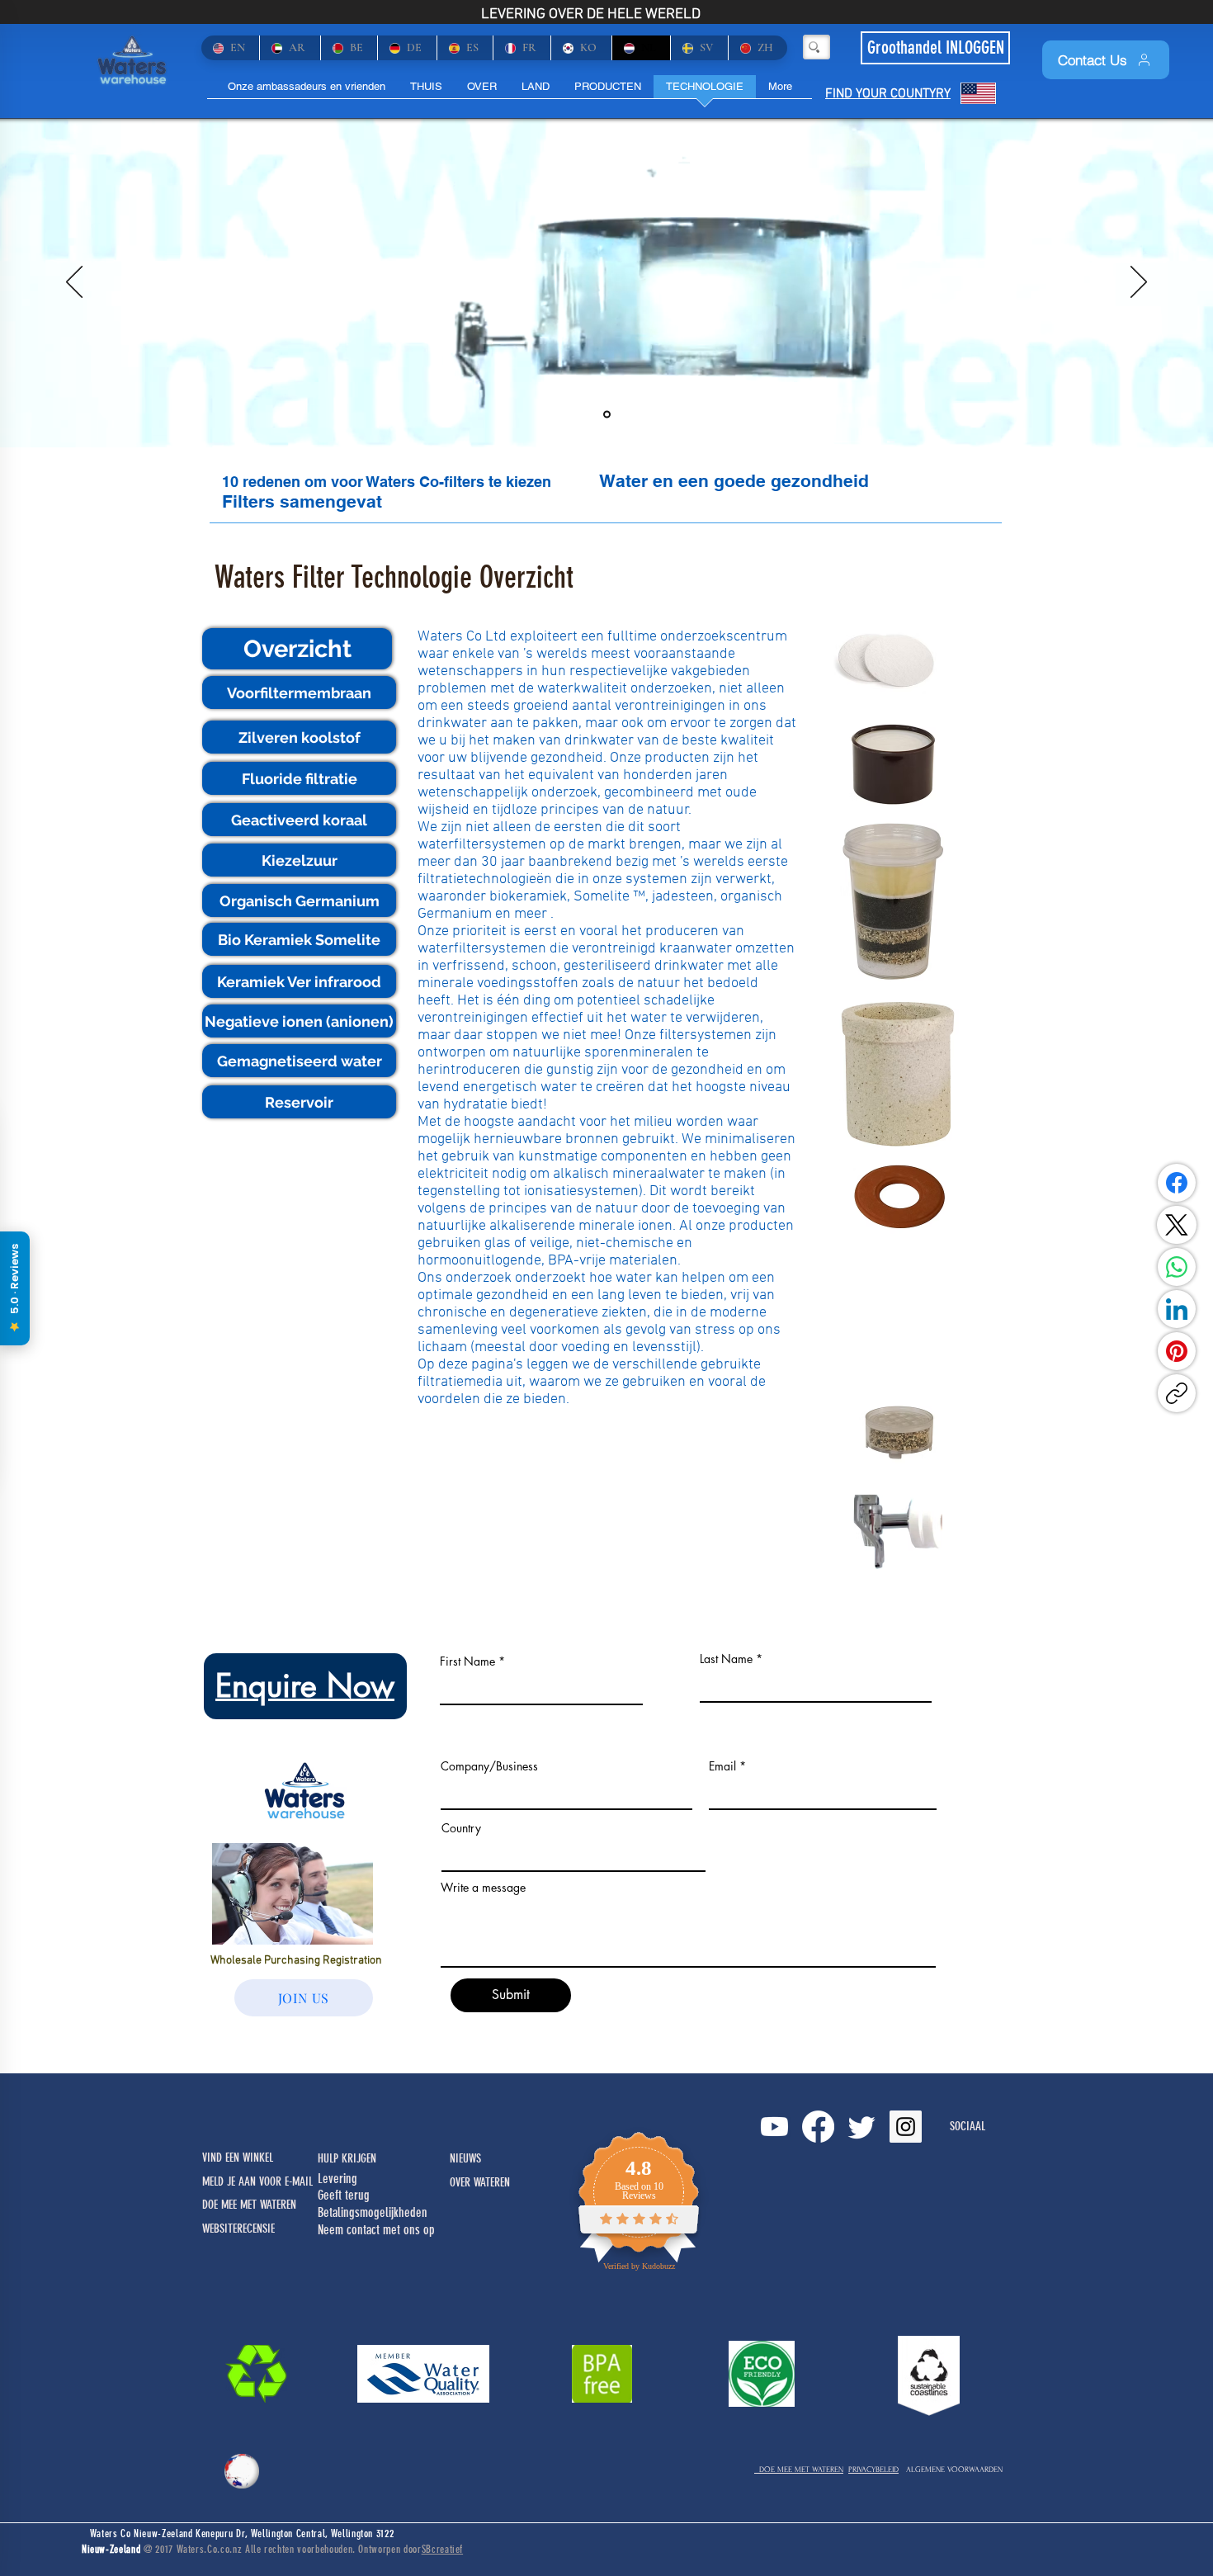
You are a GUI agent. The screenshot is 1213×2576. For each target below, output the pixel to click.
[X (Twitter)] (1177, 1225)
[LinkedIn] (1177, 1309)
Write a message (483, 1888)
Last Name (726, 1659)
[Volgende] (1139, 283)
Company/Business (489, 1766)
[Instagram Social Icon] (906, 2127)
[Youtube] (774, 2127)
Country (461, 1828)
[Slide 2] (607, 415)
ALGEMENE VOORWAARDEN (954, 2469)
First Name (467, 1661)
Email (722, 1766)
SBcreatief (443, 2549)
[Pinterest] (1177, 1351)
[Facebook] (1177, 1183)
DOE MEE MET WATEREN (799, 2469)
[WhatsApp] (1177, 1267)
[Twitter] (862, 2127)
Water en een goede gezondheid (734, 481)
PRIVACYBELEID (873, 2469)
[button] (297, 649)
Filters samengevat (302, 501)
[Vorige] (74, 283)
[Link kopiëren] (1177, 1393)
